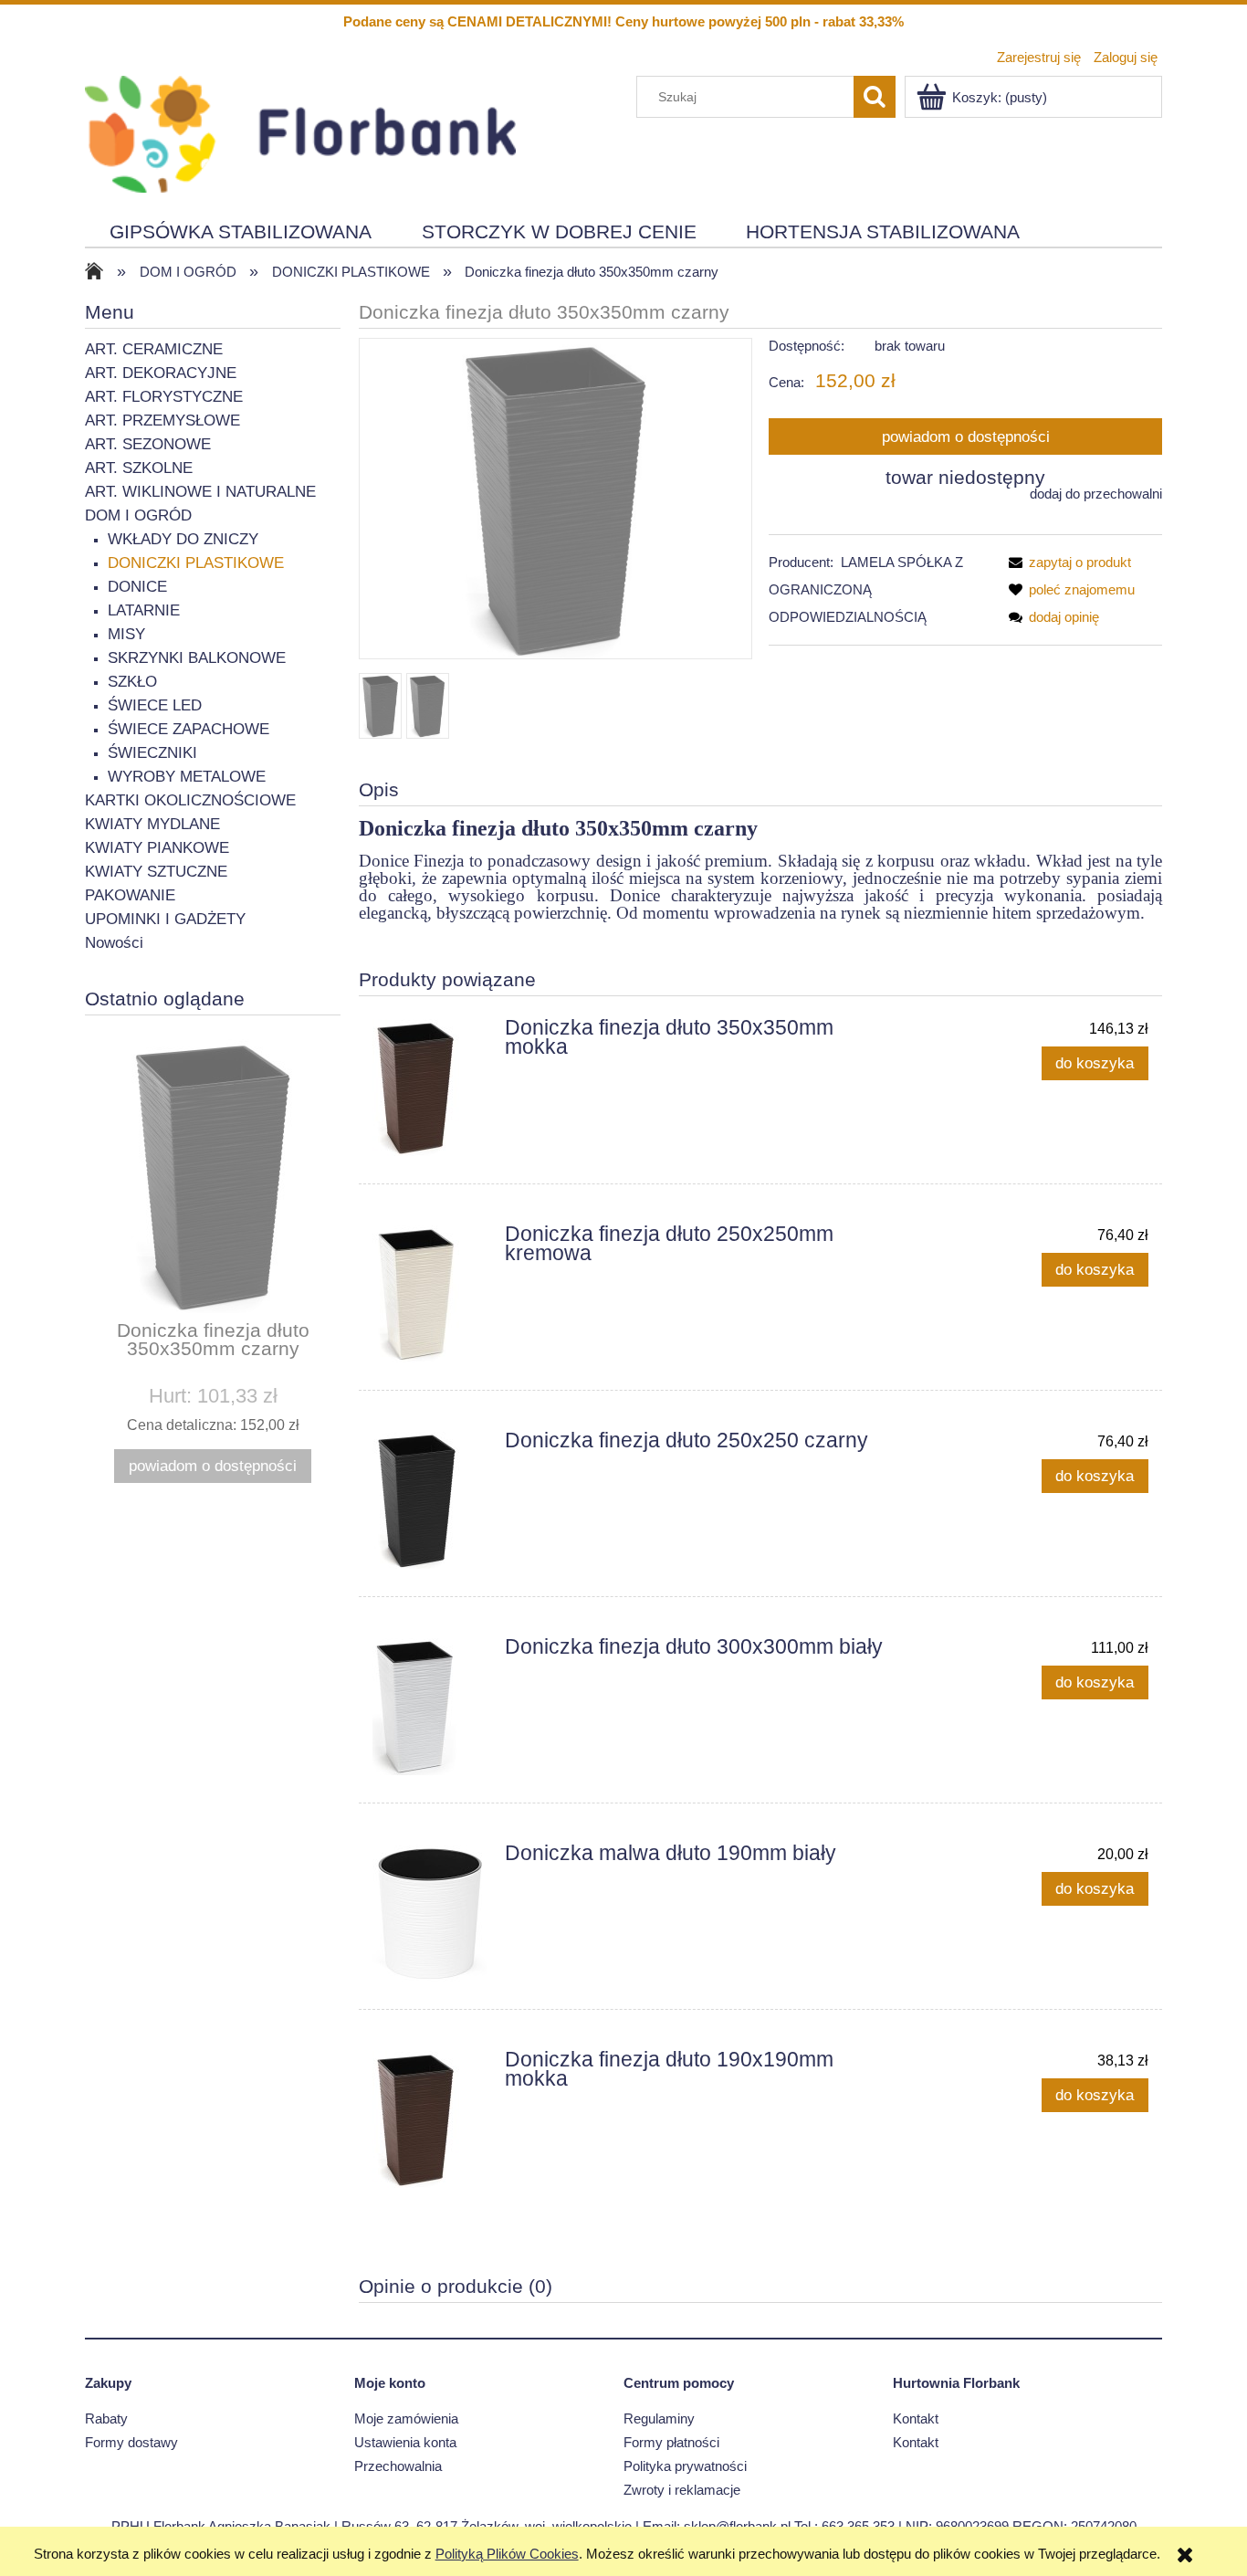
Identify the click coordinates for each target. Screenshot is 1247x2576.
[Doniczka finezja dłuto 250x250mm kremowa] (430, 1294)
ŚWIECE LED (155, 705)
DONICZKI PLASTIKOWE (196, 563)
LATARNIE (144, 610)
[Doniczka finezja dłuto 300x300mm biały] (430, 1707)
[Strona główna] (300, 132)
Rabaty (106, 2418)
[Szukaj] (875, 97)
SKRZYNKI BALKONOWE (197, 658)
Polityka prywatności (685, 2466)
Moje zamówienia (406, 2418)
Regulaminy (659, 2418)
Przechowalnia (398, 2466)
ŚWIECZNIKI (152, 753)
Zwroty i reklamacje (682, 2490)
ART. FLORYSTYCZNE (164, 397)
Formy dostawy (131, 2442)
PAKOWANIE (130, 895)
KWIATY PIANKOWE (157, 848)
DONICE (137, 587)
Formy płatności (671, 2442)
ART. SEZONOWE (148, 444)
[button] (1066, 562)
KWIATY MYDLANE (152, 824)
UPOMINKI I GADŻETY (165, 919)
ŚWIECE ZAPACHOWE (189, 729)
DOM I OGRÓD (138, 515)
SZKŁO (132, 682)
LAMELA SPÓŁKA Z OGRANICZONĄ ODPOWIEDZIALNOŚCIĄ (866, 589)
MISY (126, 634)
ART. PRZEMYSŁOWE (162, 421)
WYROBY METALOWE (187, 777)
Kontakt (916, 2418)
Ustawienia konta (405, 2442)
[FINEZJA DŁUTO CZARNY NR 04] (380, 706)
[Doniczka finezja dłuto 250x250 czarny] (430, 1500)
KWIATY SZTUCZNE (156, 872)
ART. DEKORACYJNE (161, 373)
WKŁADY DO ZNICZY (183, 539)
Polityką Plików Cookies (507, 2554)
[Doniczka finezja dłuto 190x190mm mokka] (430, 2119)
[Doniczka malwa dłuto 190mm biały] (430, 1913)
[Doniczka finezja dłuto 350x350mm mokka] (430, 1088)
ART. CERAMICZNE (154, 349)
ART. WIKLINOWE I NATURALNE (200, 492)
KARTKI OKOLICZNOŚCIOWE (190, 800)
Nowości (114, 943)
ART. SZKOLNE (139, 468)
